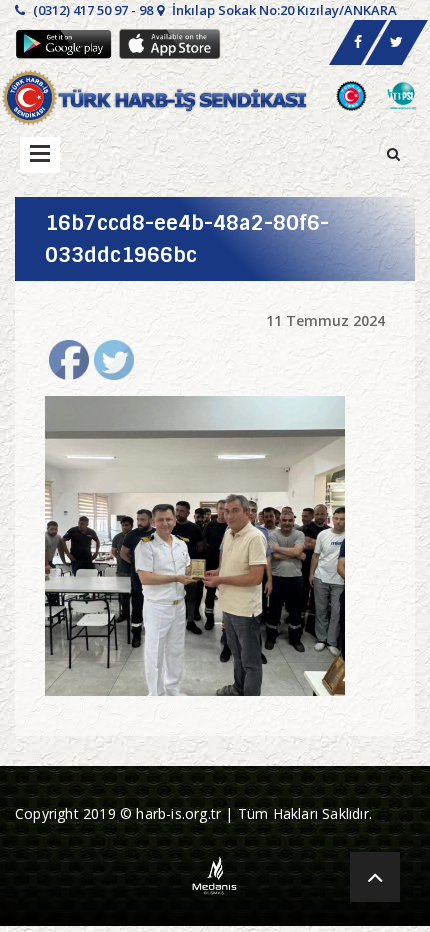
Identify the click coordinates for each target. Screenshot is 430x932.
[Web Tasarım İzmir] (215, 873)
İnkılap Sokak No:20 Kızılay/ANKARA (283, 10)
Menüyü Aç (40, 155)
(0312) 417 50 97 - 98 (91, 10)
